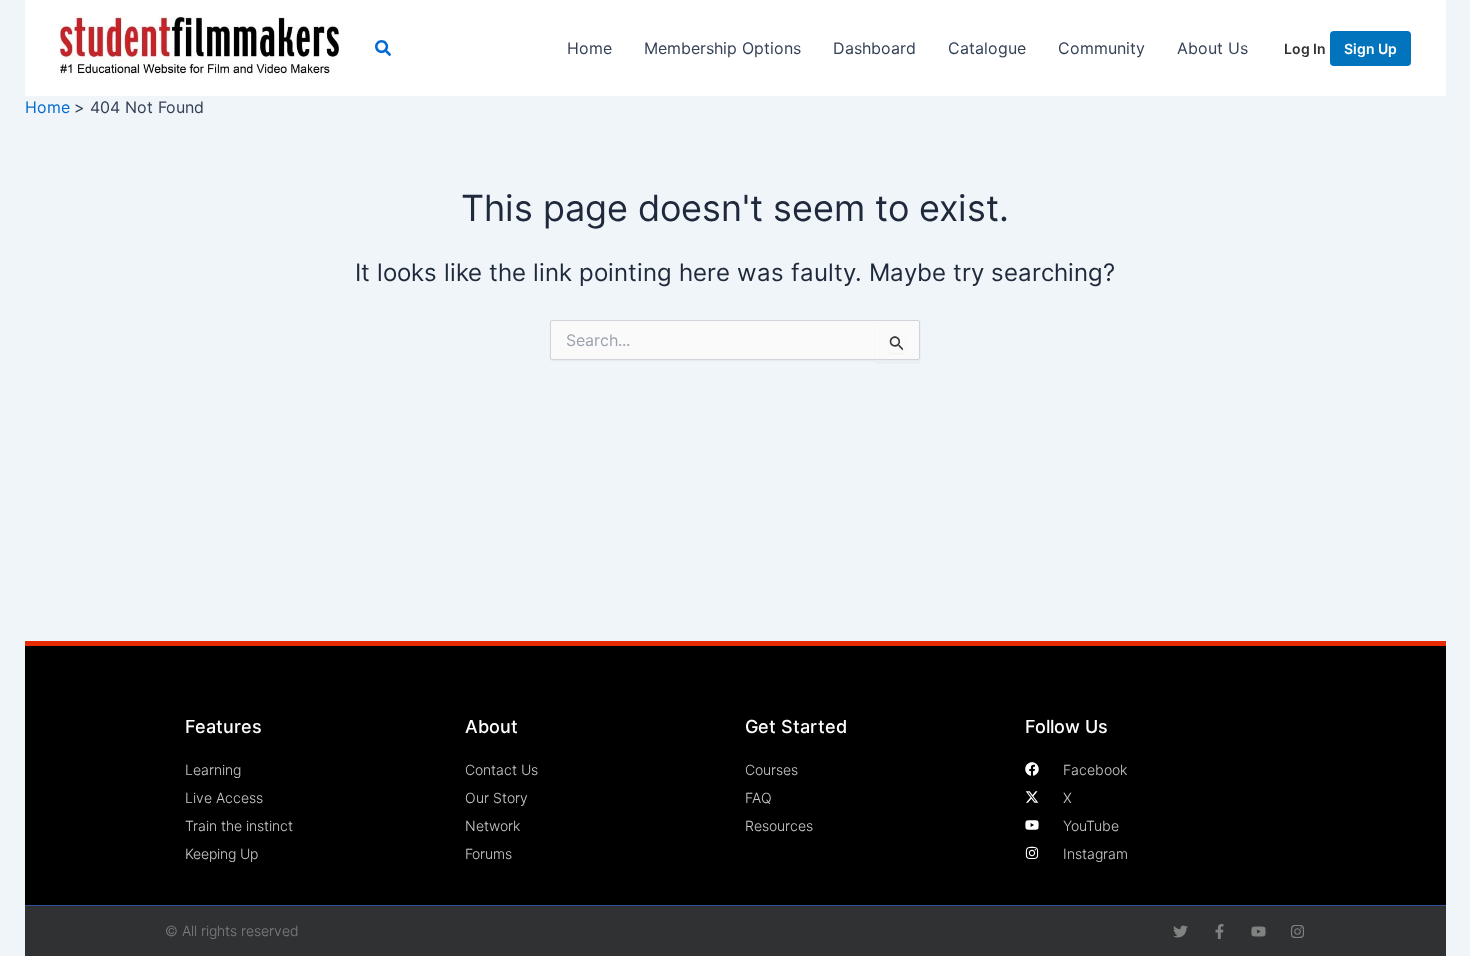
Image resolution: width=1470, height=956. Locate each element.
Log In (1305, 48)
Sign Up (1370, 48)
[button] (384, 48)
